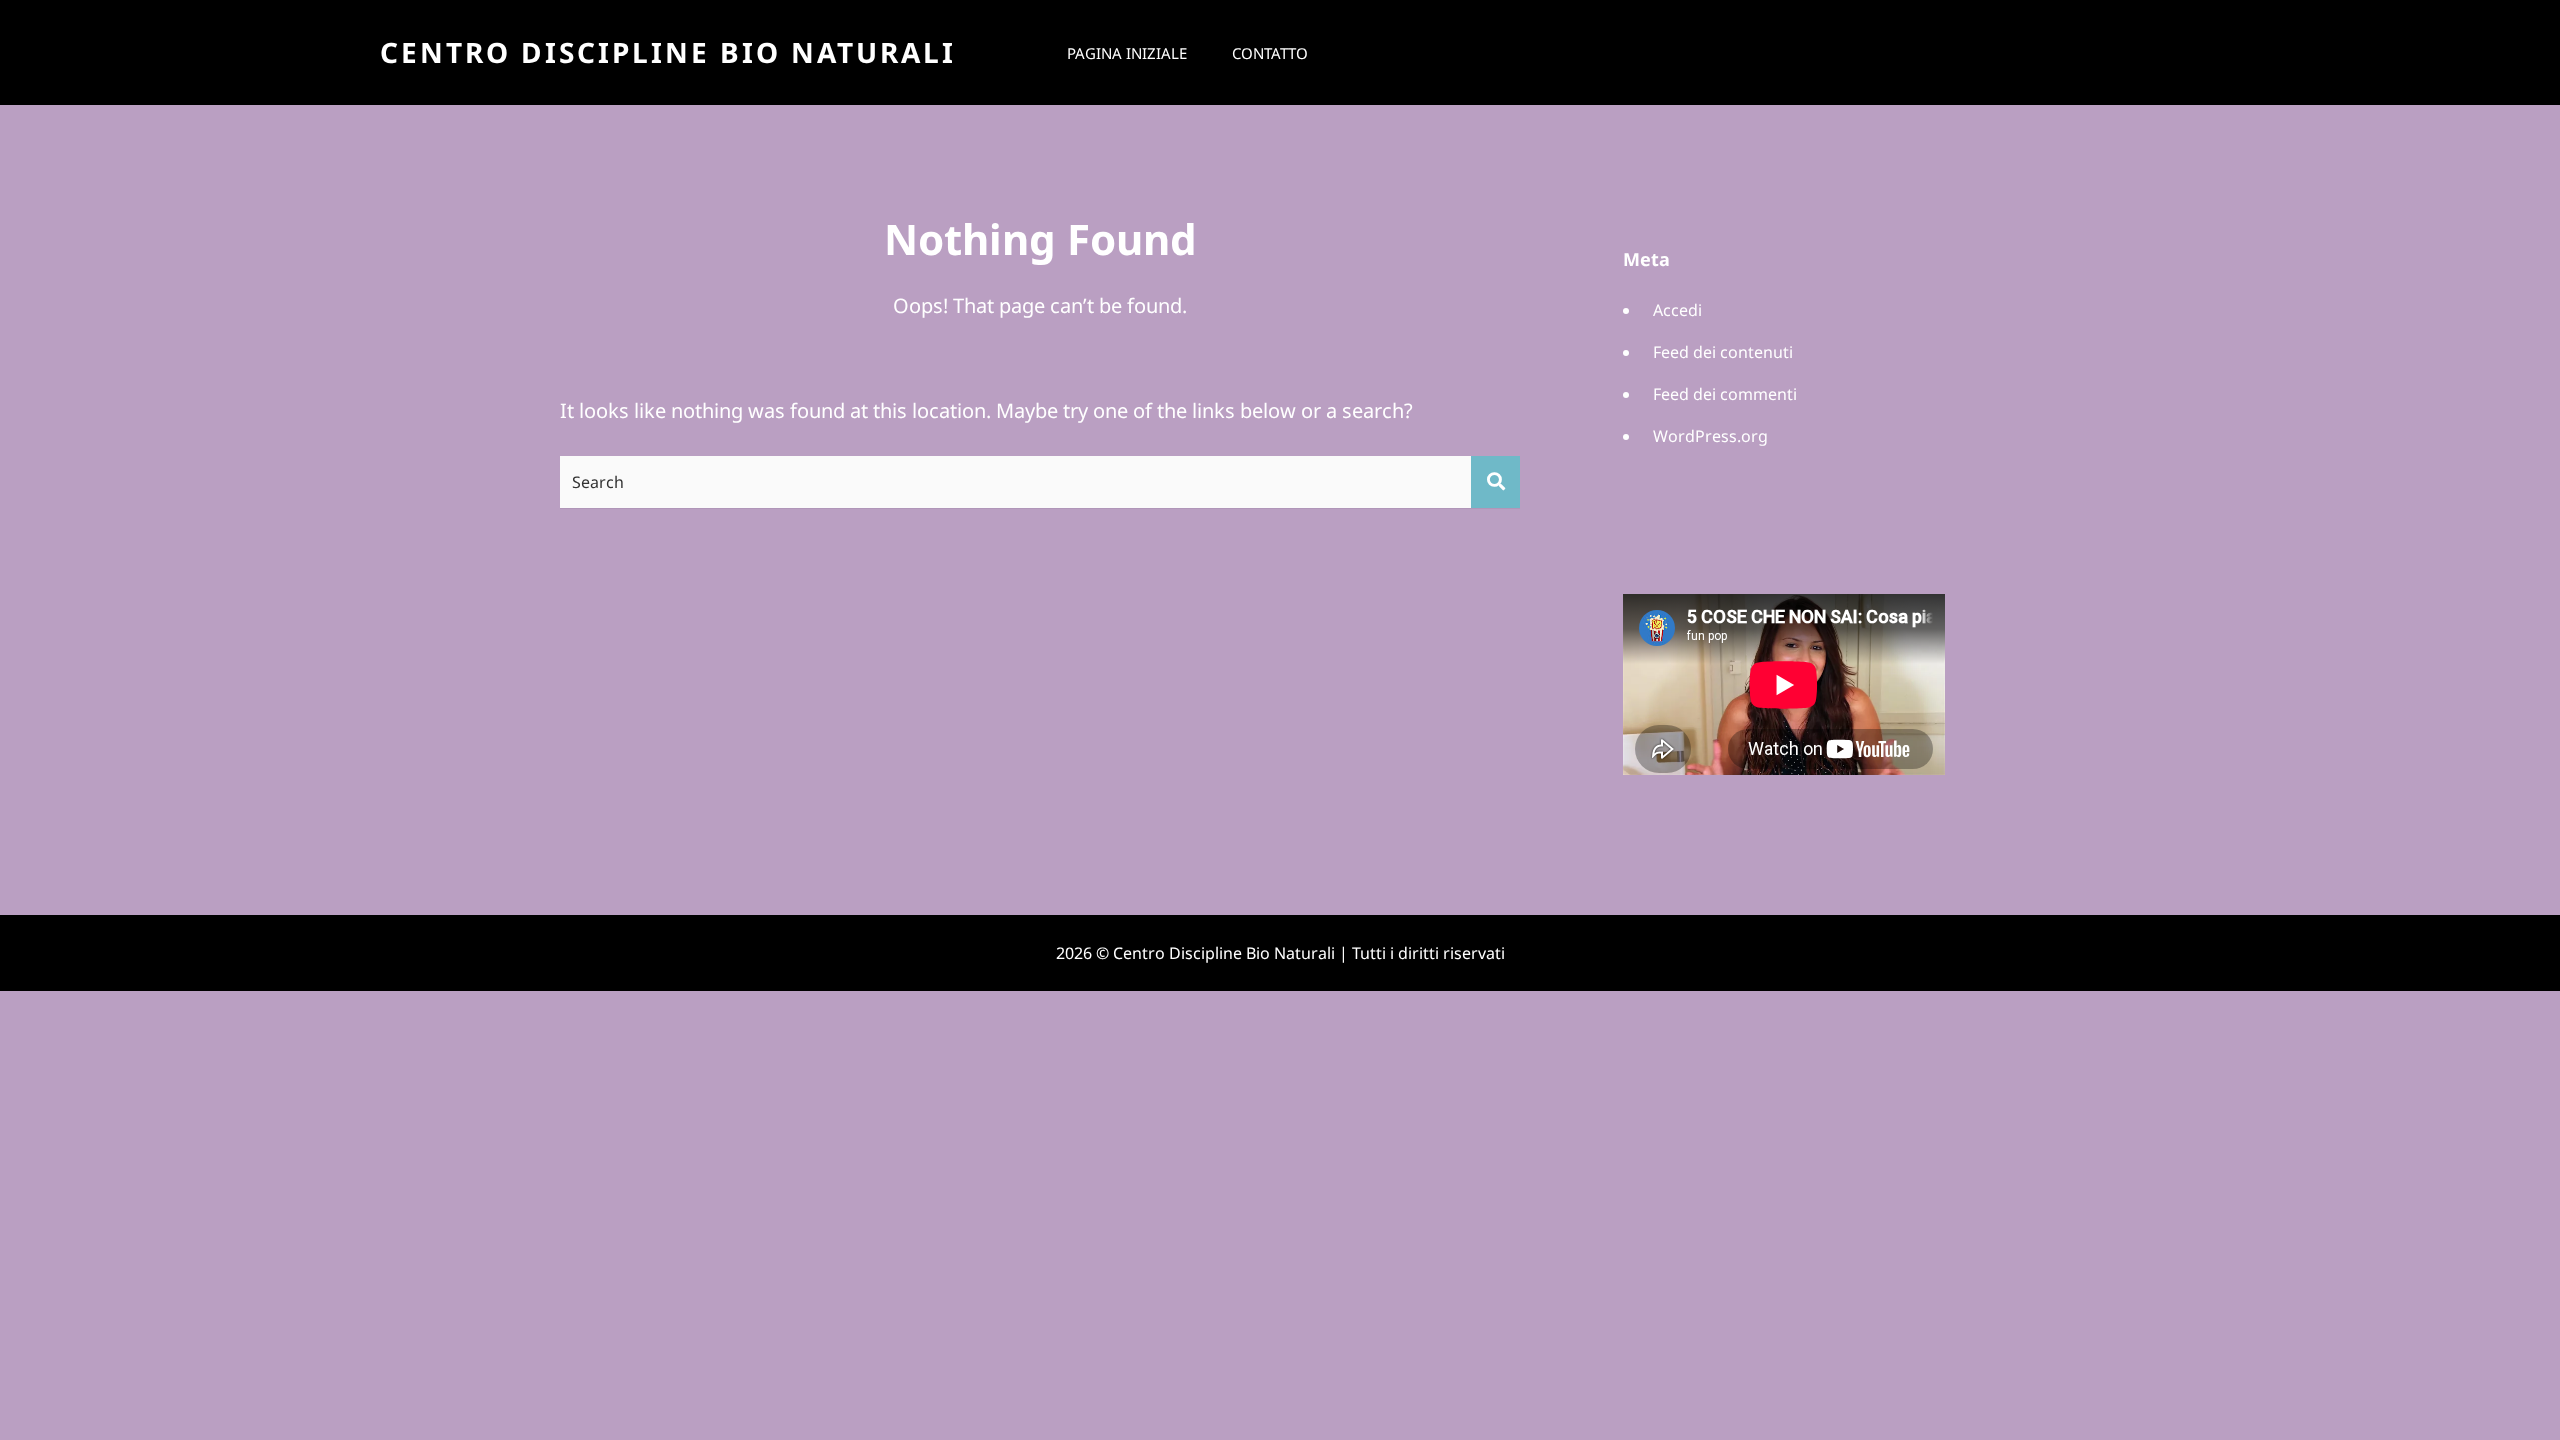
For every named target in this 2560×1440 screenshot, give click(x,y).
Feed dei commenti (1725, 394)
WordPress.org (1710, 436)
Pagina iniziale (1127, 53)
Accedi (1677, 310)
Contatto (1270, 53)
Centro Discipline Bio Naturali (668, 52)
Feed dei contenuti (1723, 352)
